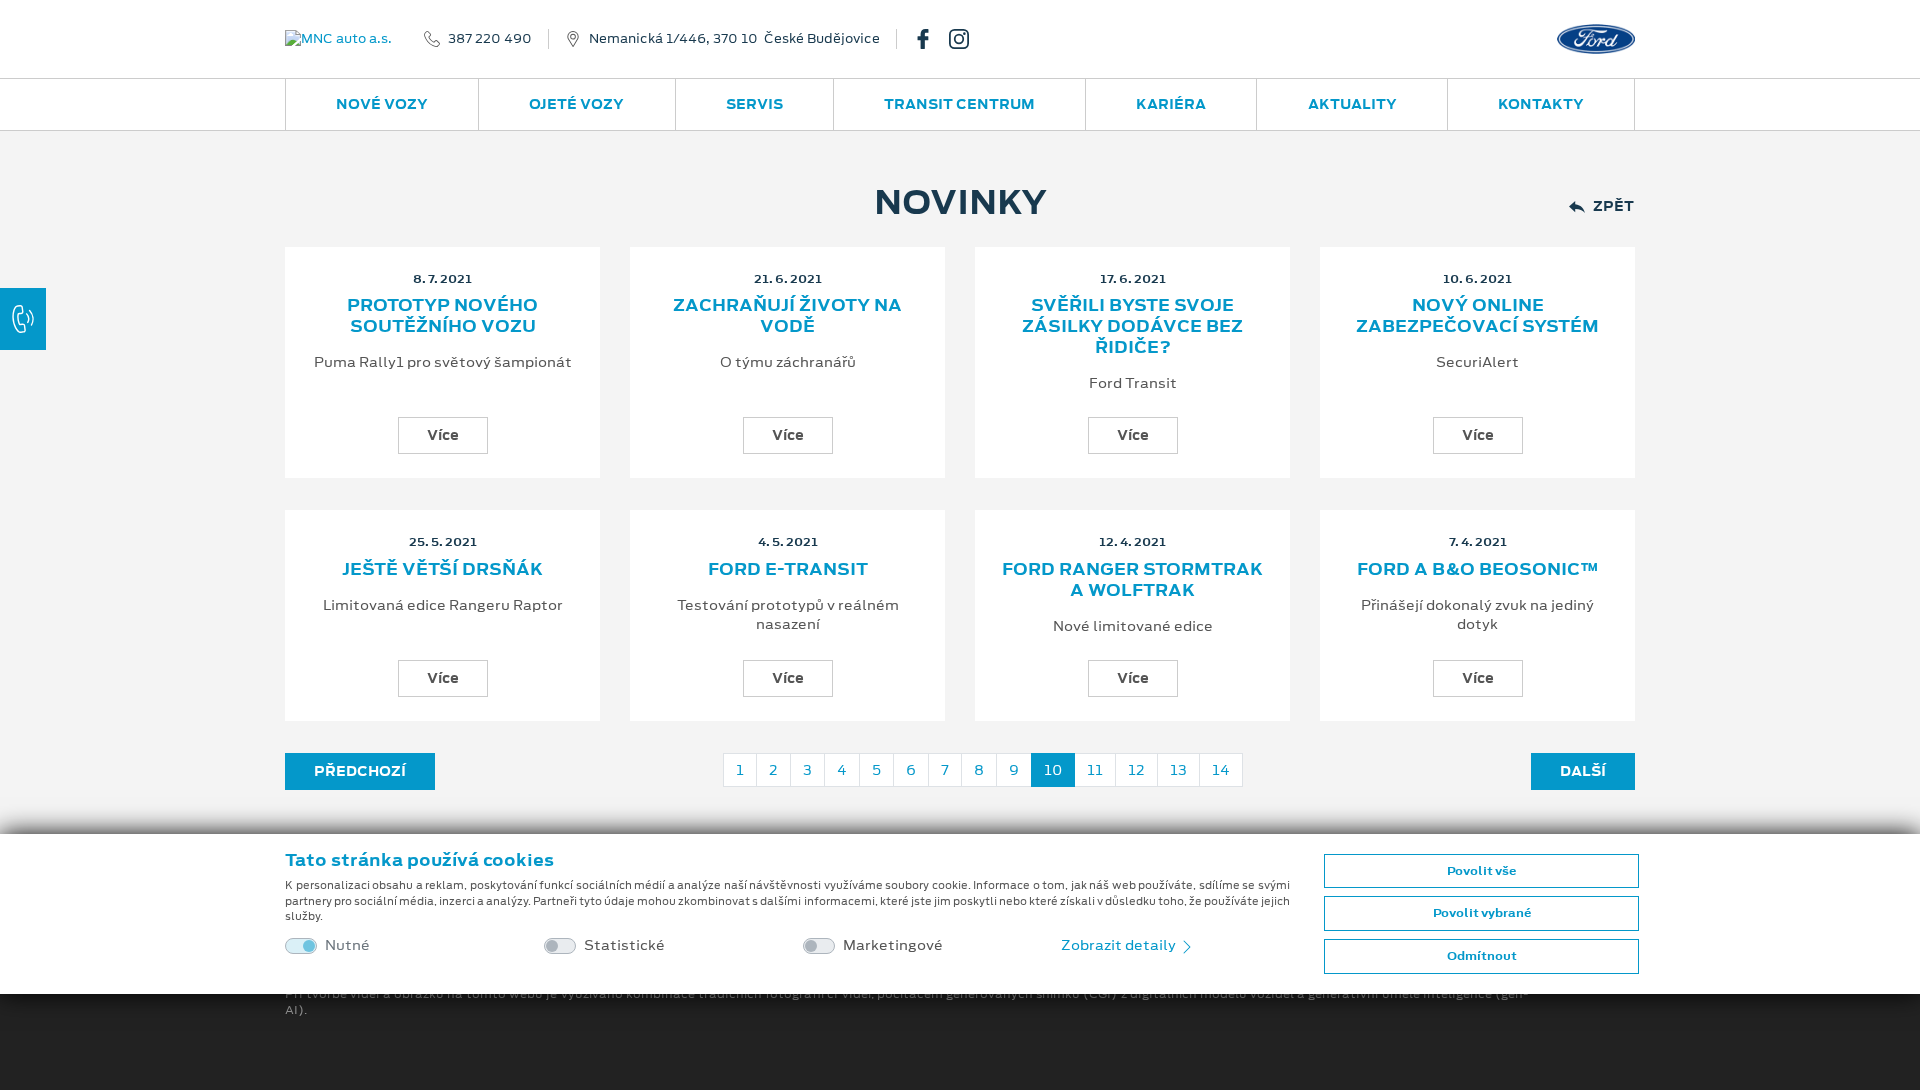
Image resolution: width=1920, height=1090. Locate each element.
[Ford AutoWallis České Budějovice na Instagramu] (967, 39)
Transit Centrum (959, 104)
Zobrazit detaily (1120, 945)
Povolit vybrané (1482, 913)
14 (1221, 770)
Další (1583, 771)
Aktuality (1352, 104)
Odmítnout (1482, 956)
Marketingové (893, 945)
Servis (754, 104)
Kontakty (1541, 104)
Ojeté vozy (576, 104)
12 (1136, 770)
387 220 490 (490, 39)
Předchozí (360, 771)
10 (1053, 770)
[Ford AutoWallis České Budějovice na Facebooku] (931, 39)
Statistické (624, 945)
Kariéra (1171, 104)
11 (1095, 770)
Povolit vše (1481, 871)
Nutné (347, 945)
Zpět (1613, 206)
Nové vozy (382, 104)
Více (443, 435)
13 (1178, 770)
